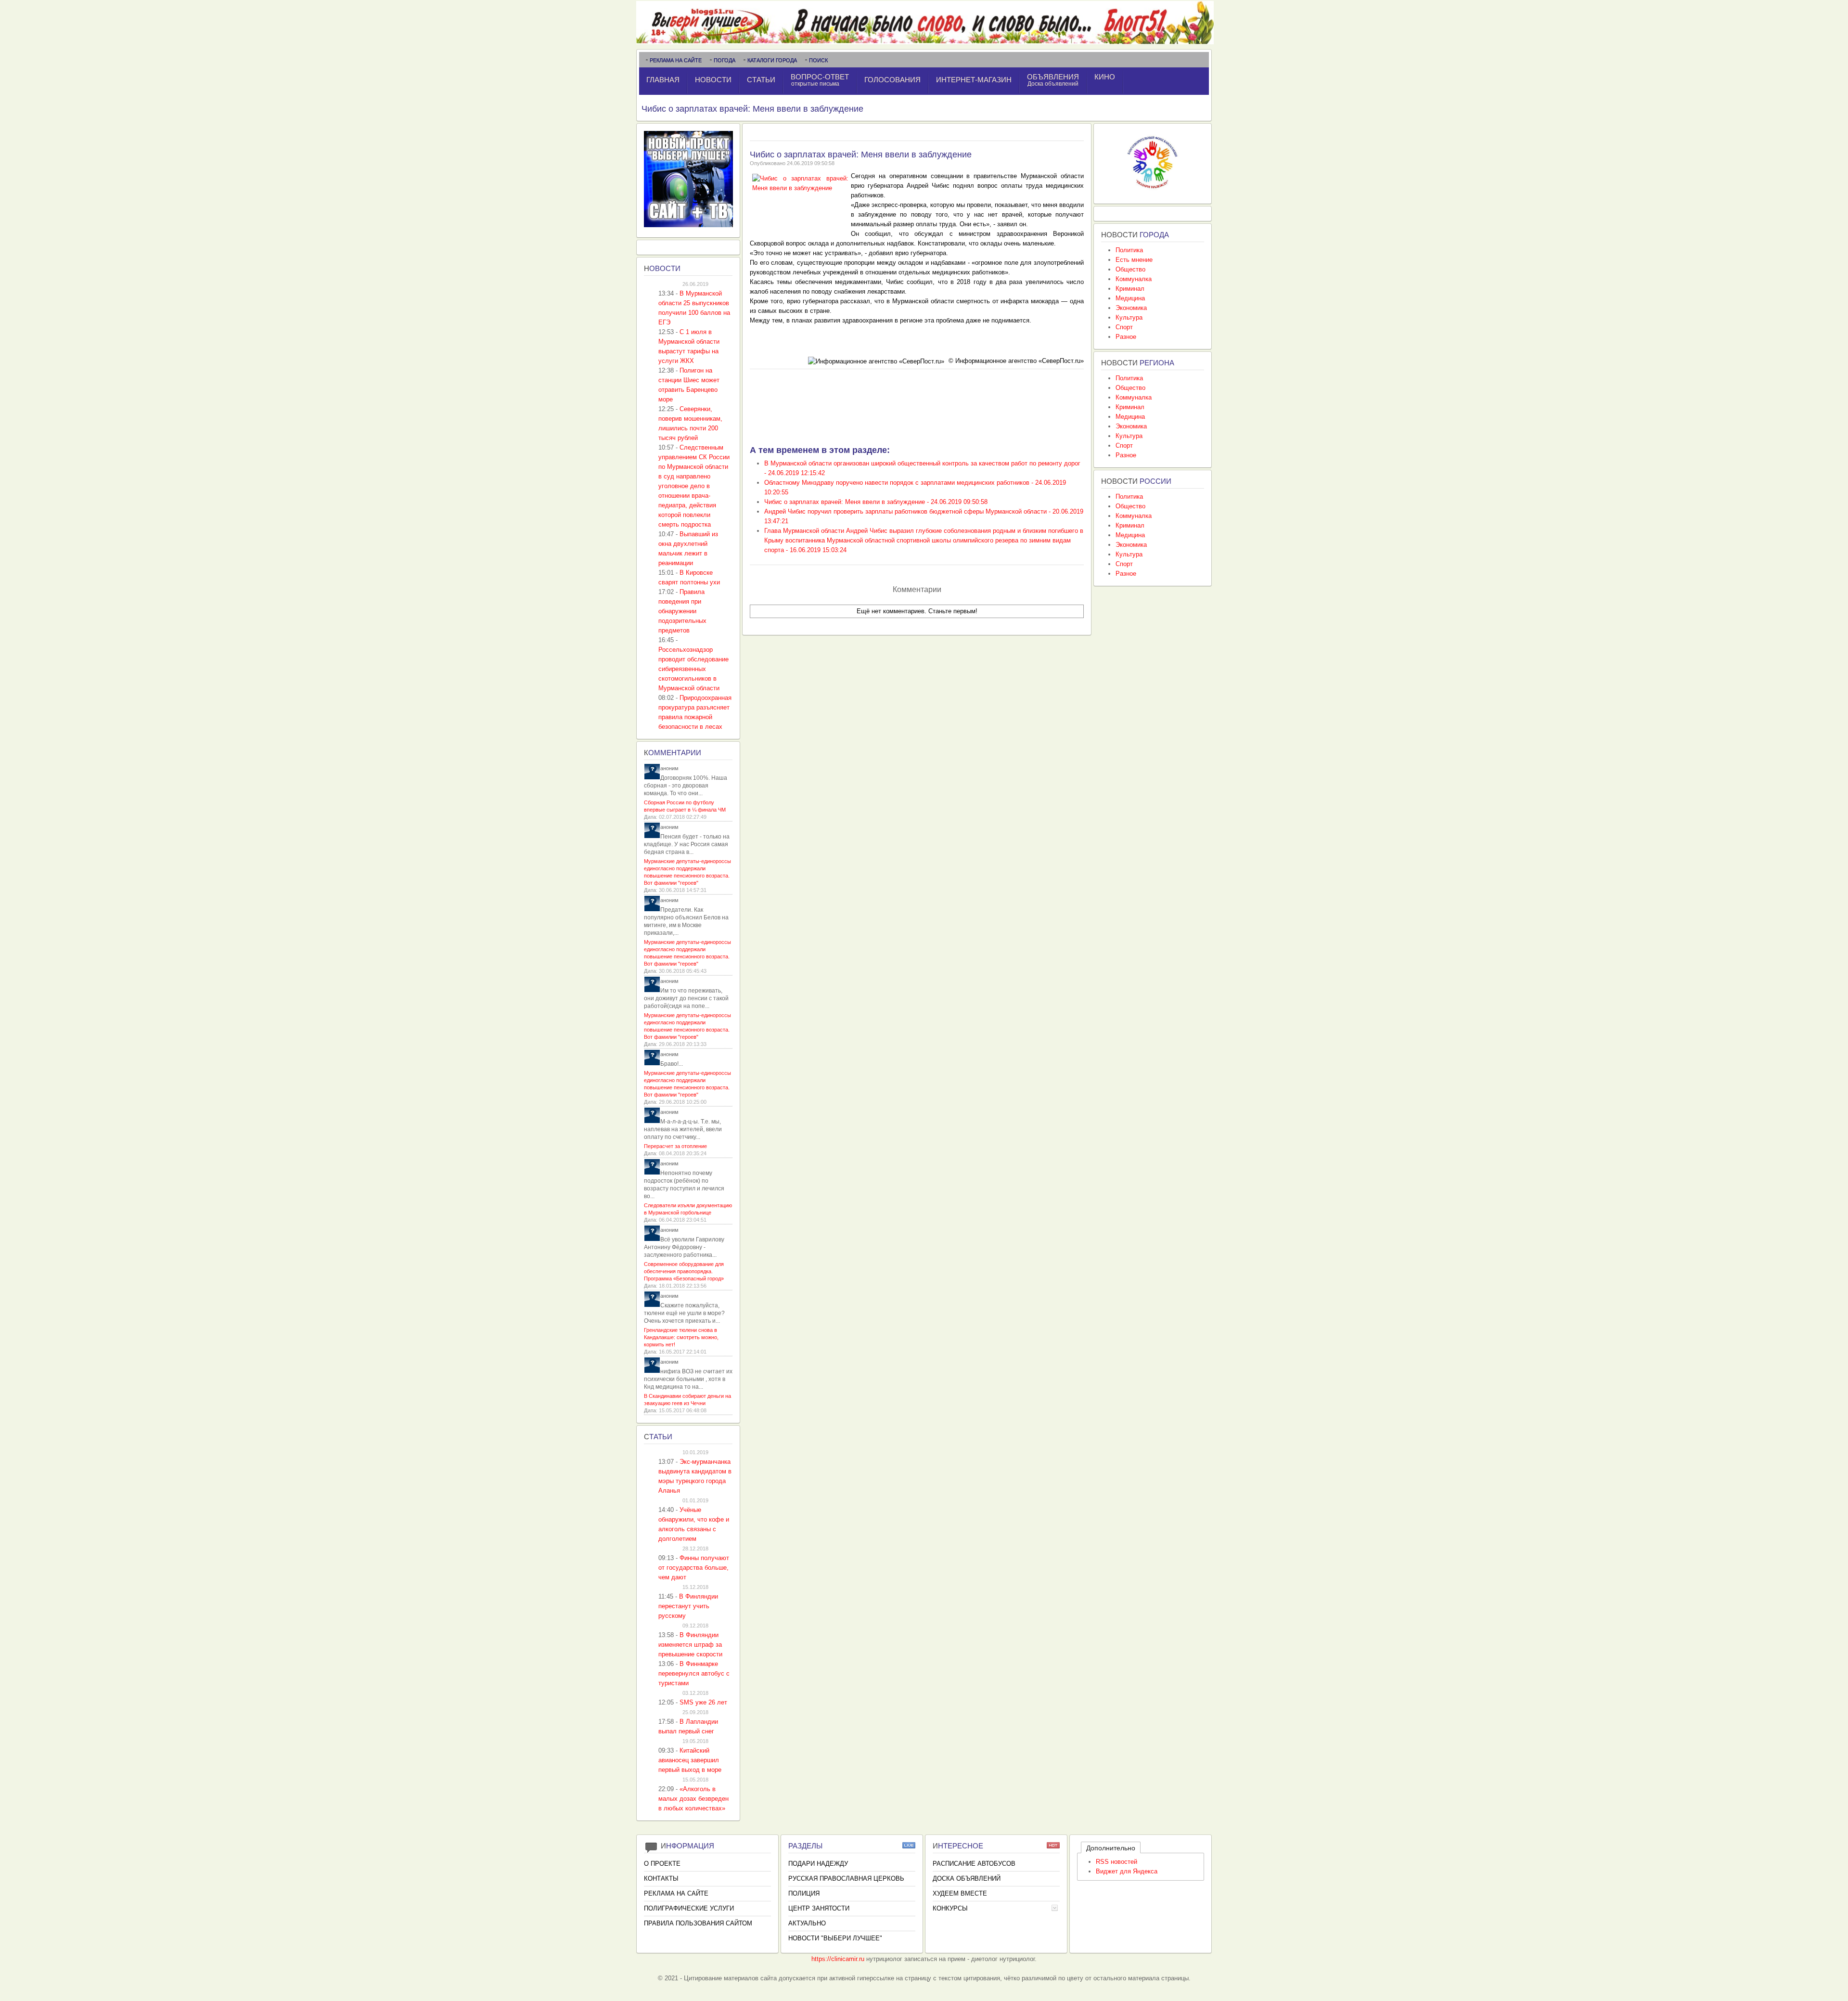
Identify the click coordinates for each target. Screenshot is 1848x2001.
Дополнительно (1111, 1848)
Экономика (1131, 308)
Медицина (1130, 298)
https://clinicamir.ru (838, 1959)
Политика (1129, 250)
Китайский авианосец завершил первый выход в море (690, 1760)
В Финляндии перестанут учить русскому (688, 1606)
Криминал (1130, 289)
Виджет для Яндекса (1127, 1871)
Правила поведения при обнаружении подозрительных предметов (682, 611)
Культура (1129, 317)
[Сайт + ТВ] (688, 225)
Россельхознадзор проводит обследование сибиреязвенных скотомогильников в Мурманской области (693, 669)
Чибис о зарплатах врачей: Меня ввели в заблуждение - (876, 502)
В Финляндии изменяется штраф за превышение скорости (690, 1645)
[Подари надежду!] (1153, 191)
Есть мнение (1134, 260)
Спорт (1124, 327)
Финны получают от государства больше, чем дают (694, 1568)
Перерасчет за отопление (675, 1146)
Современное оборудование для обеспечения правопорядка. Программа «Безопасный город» (684, 1271)
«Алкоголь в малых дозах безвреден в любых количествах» (693, 1799)
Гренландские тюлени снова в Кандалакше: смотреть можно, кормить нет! (681, 1337)
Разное (1126, 337)
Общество (1130, 269)
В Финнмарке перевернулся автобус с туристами (694, 1673)
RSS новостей (1116, 1862)
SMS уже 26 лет (703, 1702)
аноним (669, 768)
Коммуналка (1134, 279)
